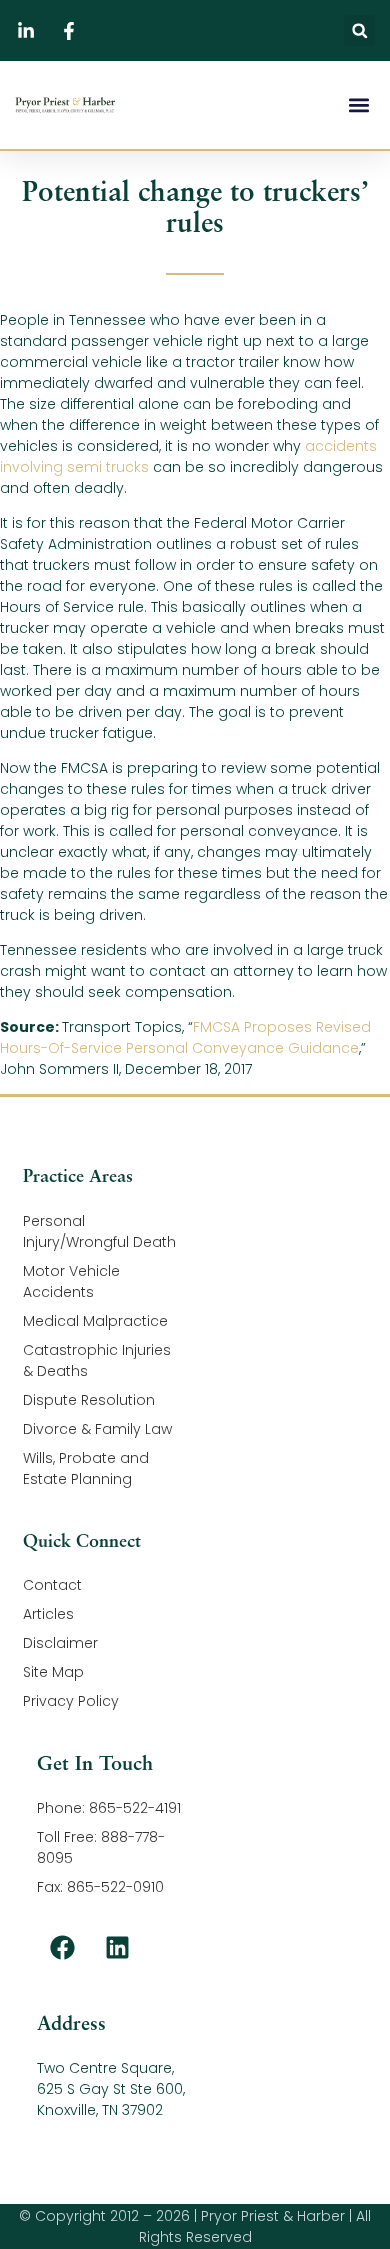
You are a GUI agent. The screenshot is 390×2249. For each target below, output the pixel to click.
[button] (359, 30)
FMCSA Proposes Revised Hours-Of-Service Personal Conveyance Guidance (185, 1037)
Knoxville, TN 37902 (100, 2110)
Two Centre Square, (105, 2068)
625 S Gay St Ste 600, (111, 2089)
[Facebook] (62, 1947)
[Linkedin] (117, 1947)
